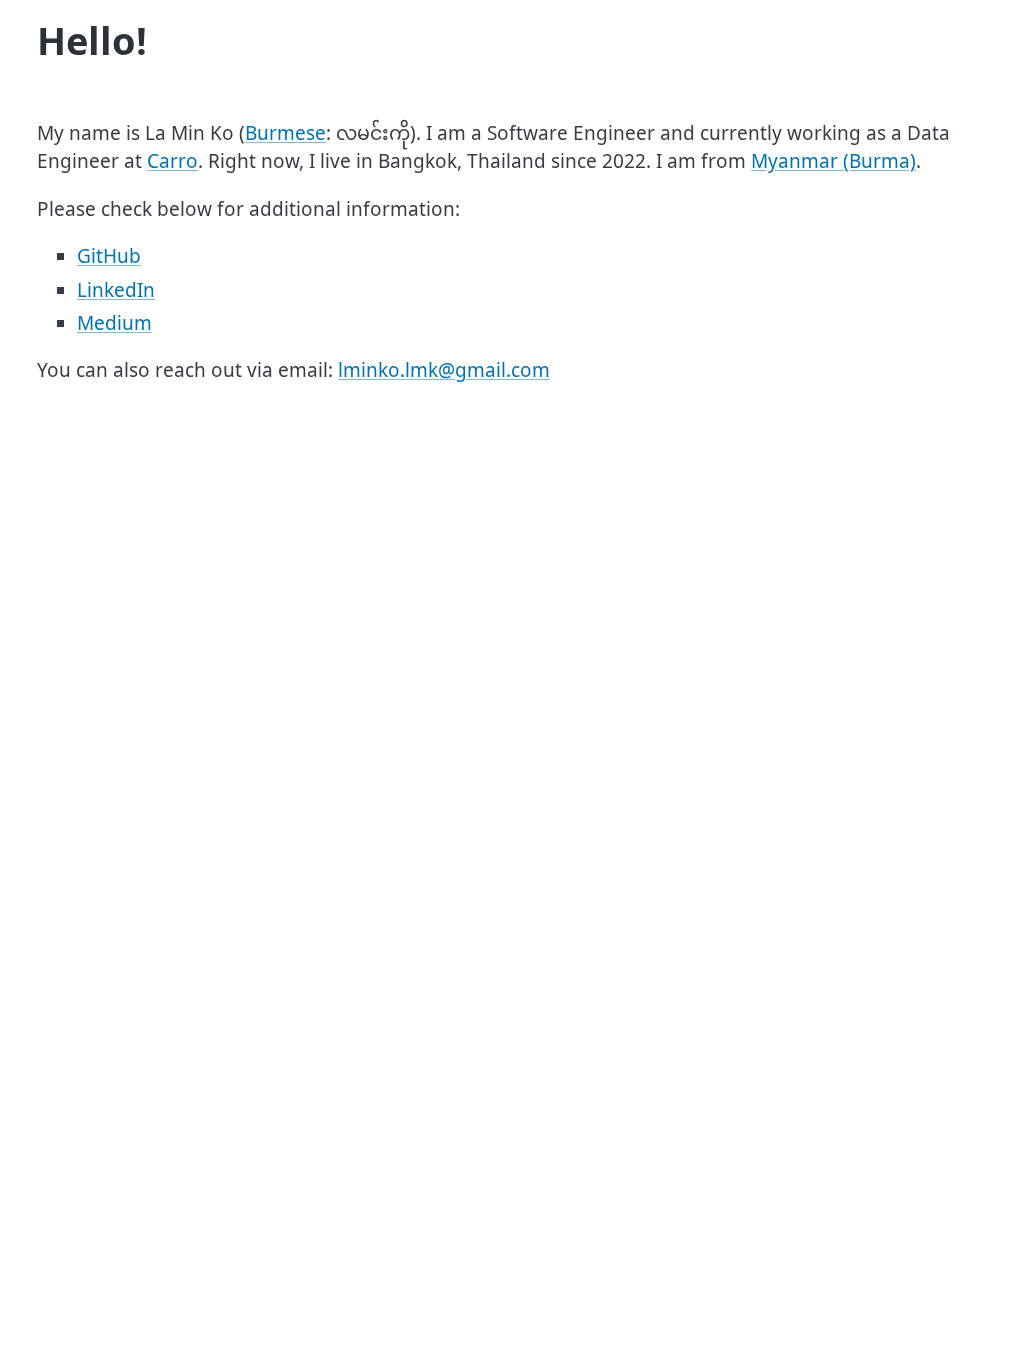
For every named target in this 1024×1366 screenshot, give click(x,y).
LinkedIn (116, 290)
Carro (172, 161)
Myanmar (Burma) (833, 161)
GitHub (109, 256)
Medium (114, 323)
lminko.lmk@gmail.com (444, 370)
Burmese (285, 133)
